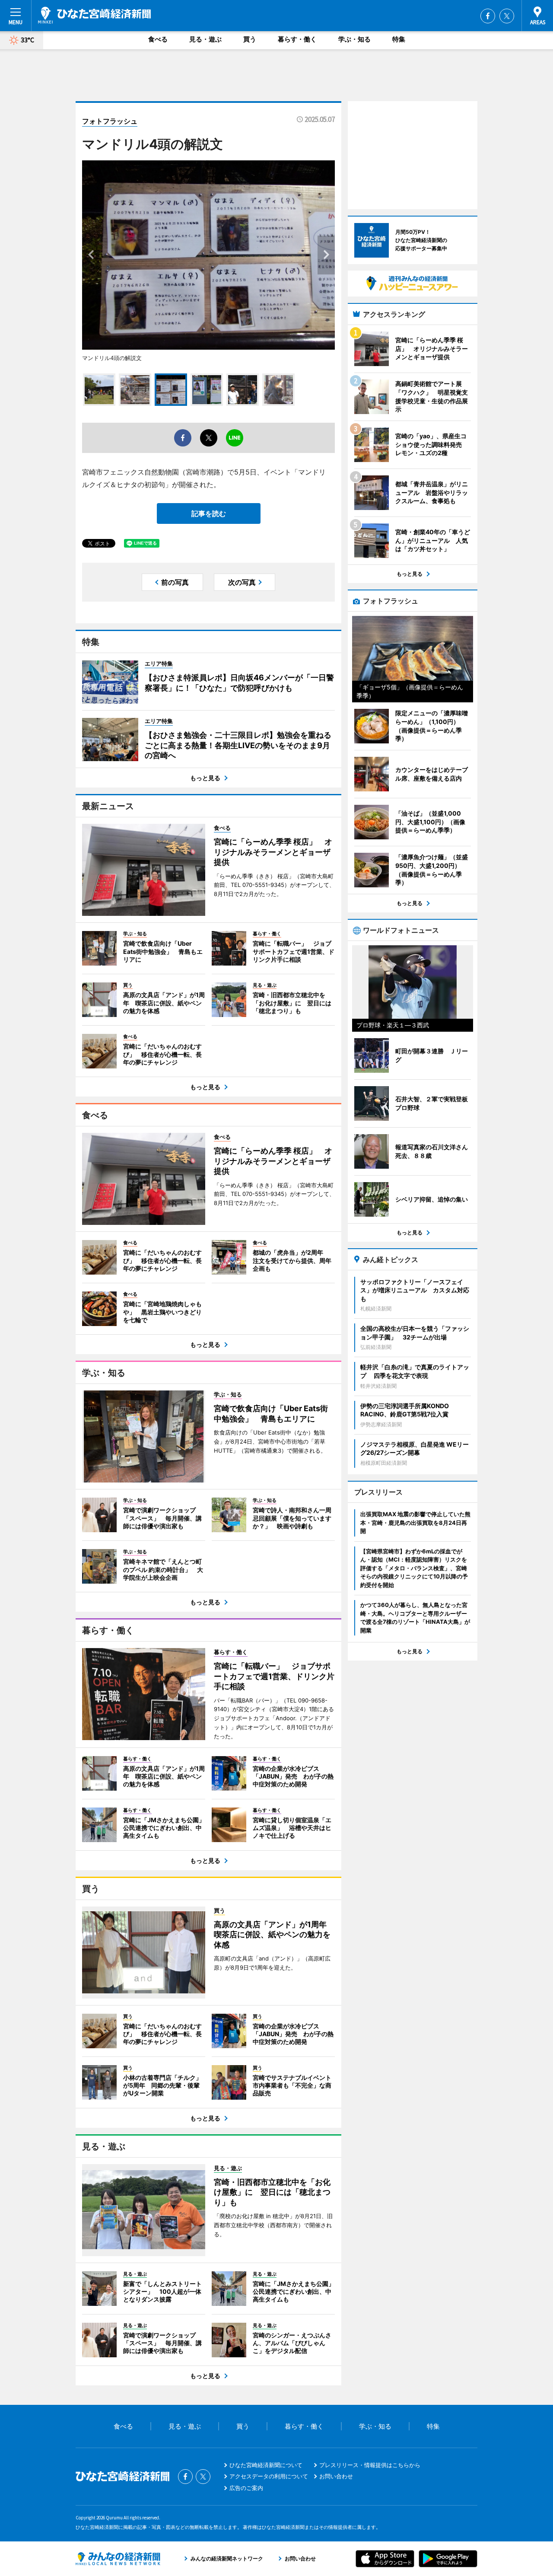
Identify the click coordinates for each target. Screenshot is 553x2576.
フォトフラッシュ (110, 121)
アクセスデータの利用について (269, 2476)
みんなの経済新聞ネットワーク (118, 2559)
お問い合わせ (336, 2476)
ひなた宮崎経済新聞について (266, 2465)
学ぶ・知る (354, 39)
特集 (399, 39)
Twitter (507, 16)
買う (250, 39)
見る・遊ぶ (205, 39)
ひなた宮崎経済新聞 (94, 15)
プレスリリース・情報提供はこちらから (370, 2465)
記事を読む (209, 513)
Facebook (488, 16)
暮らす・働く (297, 39)
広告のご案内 (246, 2488)
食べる (158, 39)
